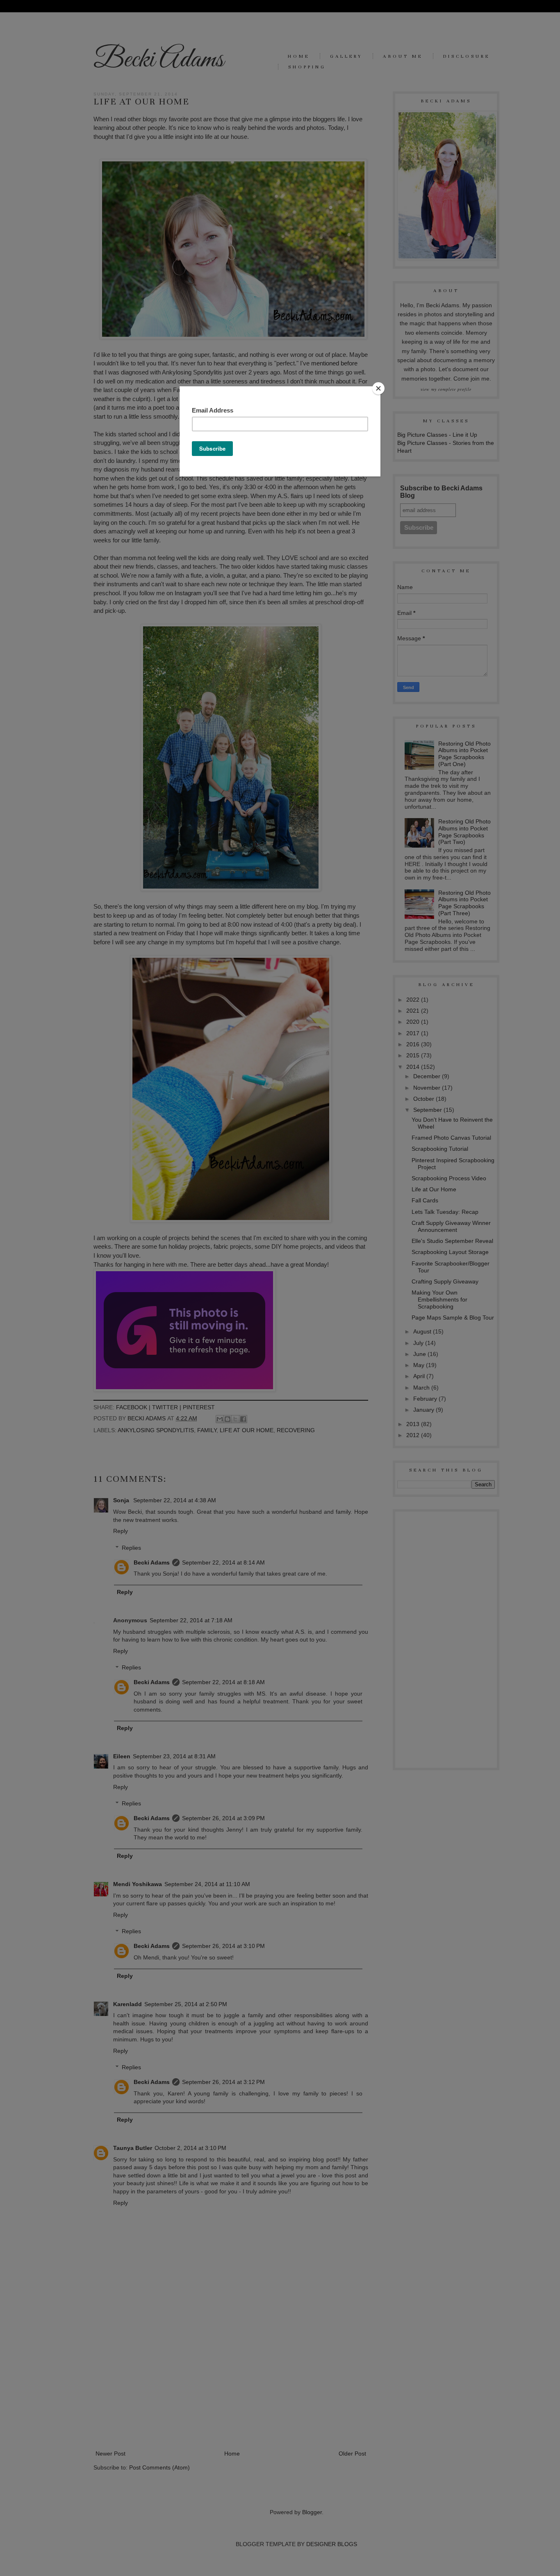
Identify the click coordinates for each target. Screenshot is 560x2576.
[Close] (378, 388)
